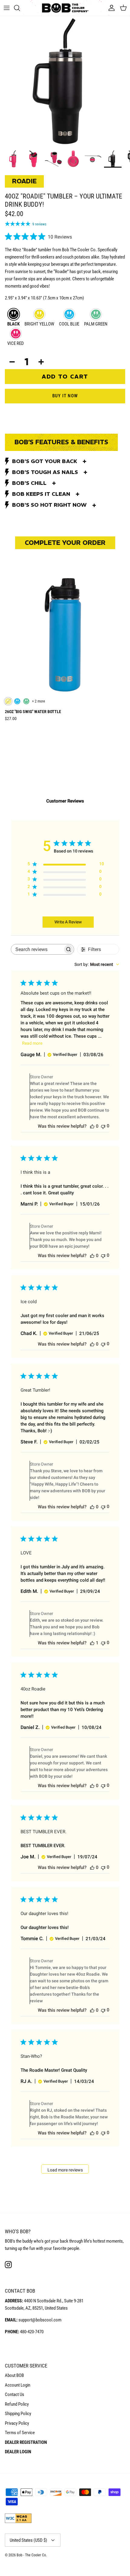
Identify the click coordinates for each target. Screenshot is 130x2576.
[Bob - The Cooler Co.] (65, 8)
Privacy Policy (17, 2423)
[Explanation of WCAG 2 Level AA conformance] (18, 2522)
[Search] (20, 8)
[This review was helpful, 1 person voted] (92, 1643)
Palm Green (96, 324)
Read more (32, 1043)
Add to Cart (65, 376)
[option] (65, 81)
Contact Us (15, 2394)
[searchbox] (37, 949)
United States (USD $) (28, 2540)
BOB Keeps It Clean (41, 494)
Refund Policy (17, 2404)
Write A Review (68, 922)
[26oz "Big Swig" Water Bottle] (65, 634)
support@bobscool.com (40, 2320)
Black (13, 324)
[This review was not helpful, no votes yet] (103, 1126)
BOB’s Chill (29, 483)
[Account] (110, 8)
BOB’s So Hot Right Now (49, 505)
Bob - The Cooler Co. (32, 2555)
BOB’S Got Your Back (45, 461)
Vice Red (16, 343)
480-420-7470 (32, 2332)
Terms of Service (20, 2433)
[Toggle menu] (7, 8)
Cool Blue (69, 324)
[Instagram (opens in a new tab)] (8, 2265)
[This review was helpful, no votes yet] (92, 1126)
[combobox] (97, 964)
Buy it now (65, 396)
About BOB (14, 2375)
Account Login (18, 2385)
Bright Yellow (39, 324)
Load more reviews (65, 2170)
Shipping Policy (18, 2414)
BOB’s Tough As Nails (45, 472)
